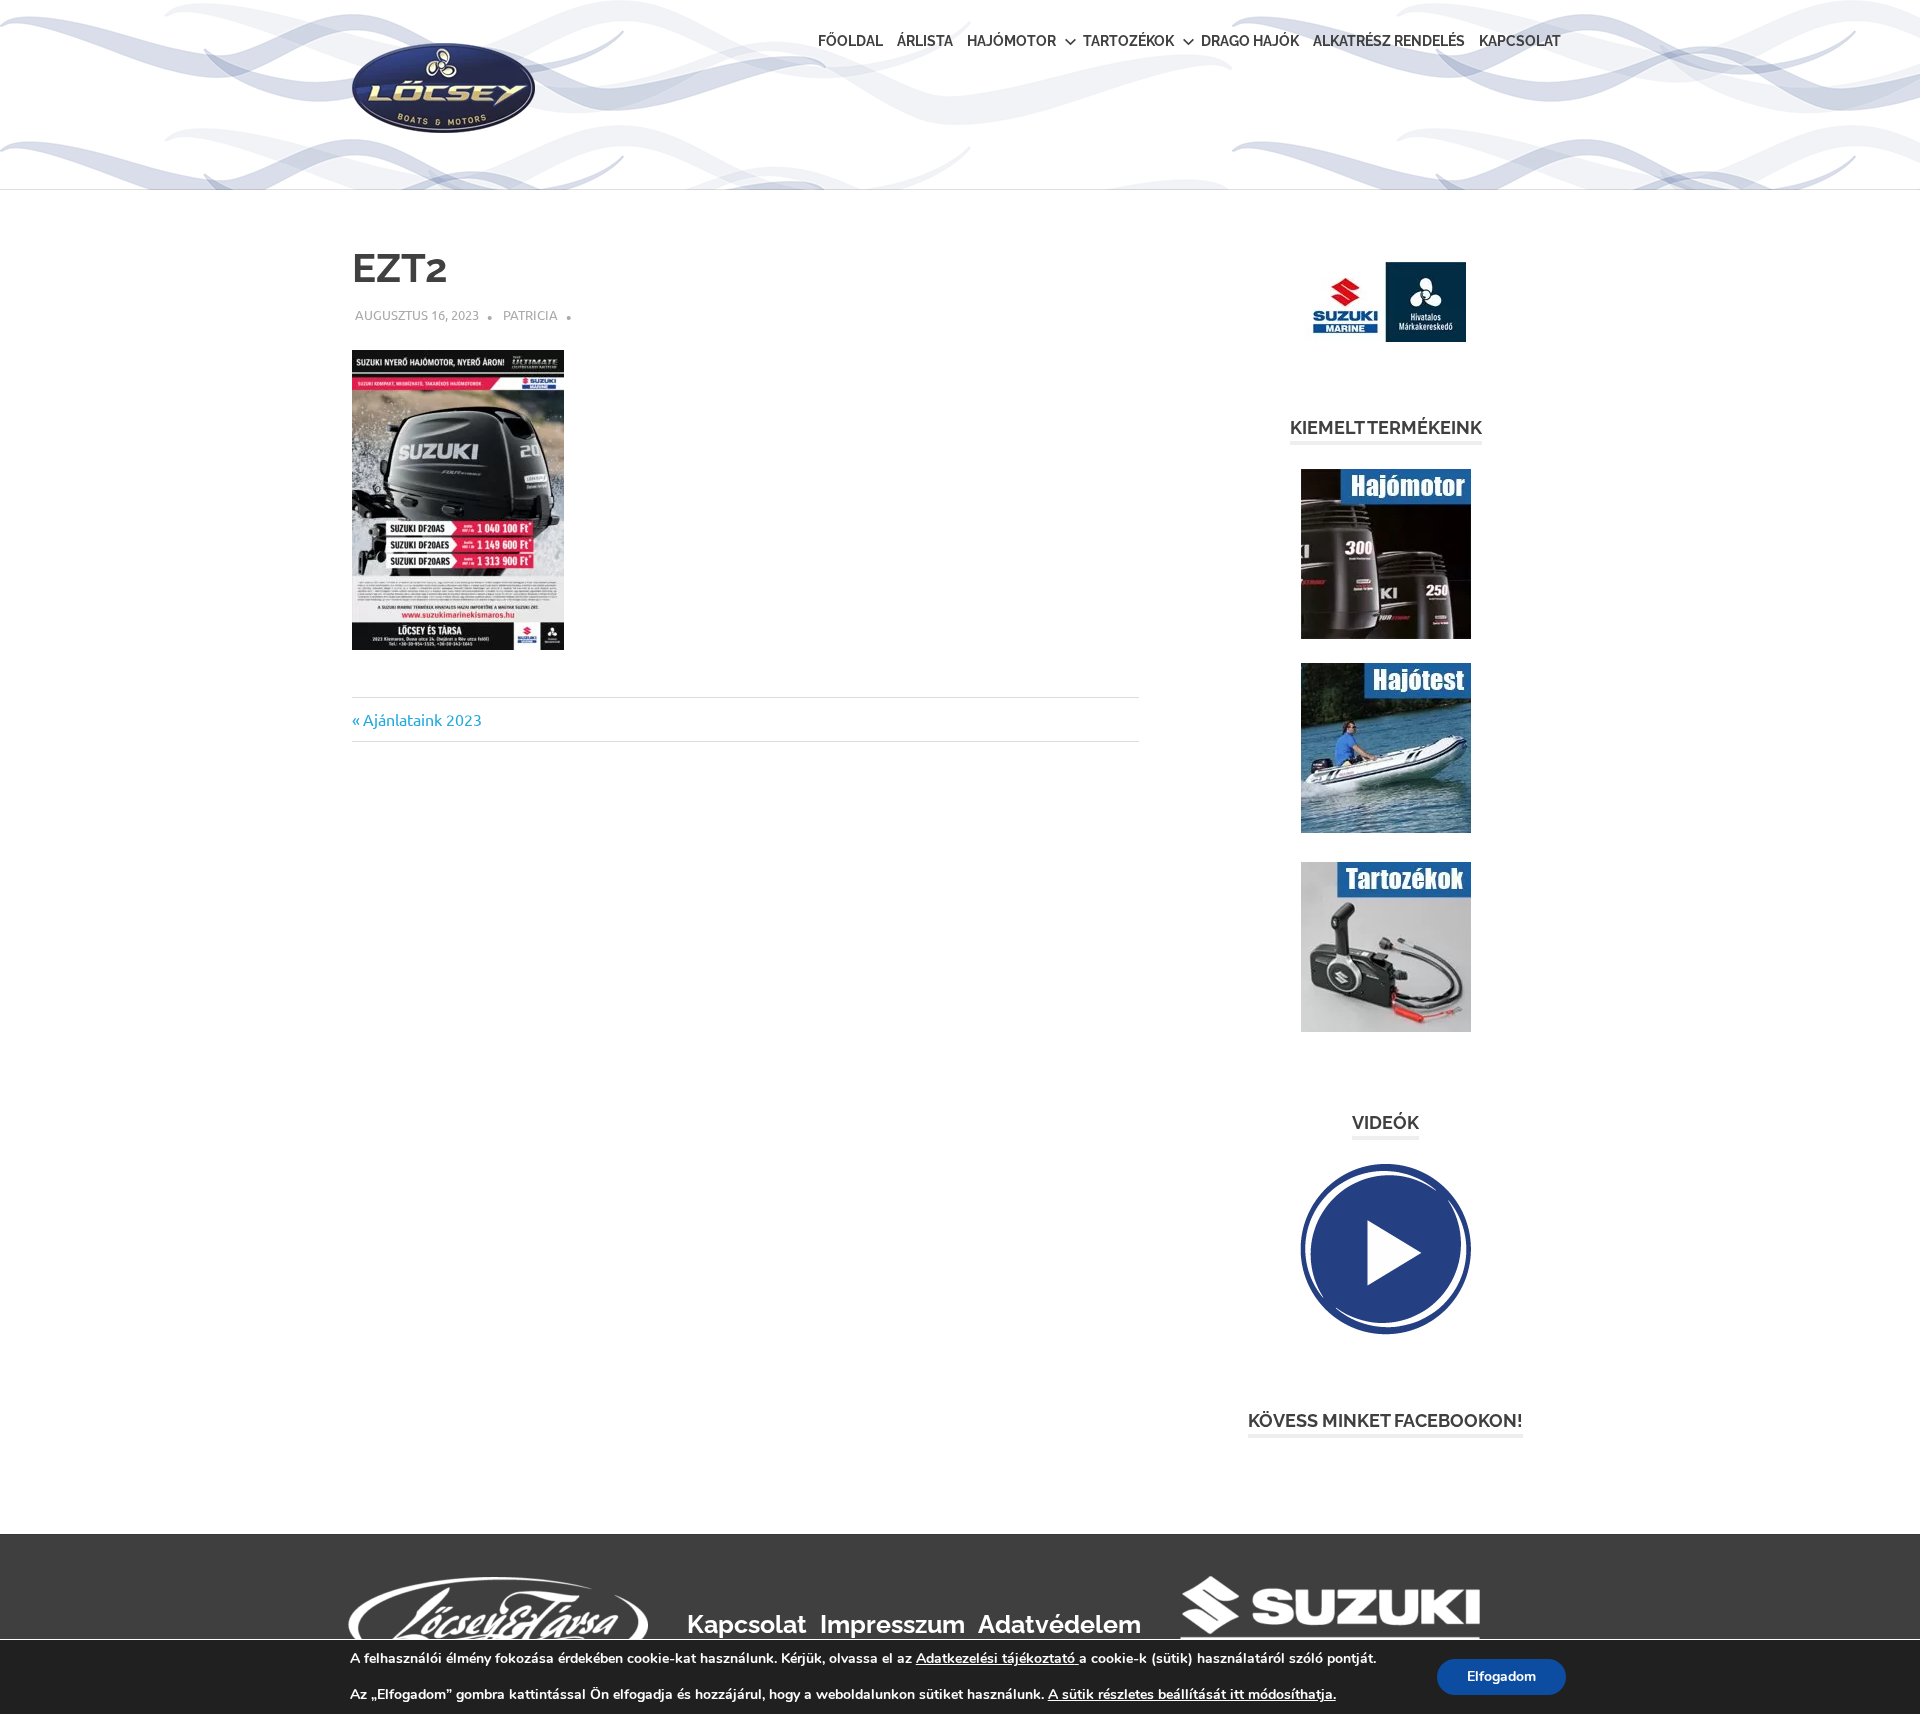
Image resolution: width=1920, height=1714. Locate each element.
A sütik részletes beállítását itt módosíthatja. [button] (1192, 1694)
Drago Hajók (1250, 41)
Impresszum (892, 1624)
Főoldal (850, 41)
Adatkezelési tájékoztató (995, 1658)
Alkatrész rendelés (1389, 41)
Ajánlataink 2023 (422, 719)
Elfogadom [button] (1501, 1676)
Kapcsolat (1520, 41)
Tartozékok (1128, 41)
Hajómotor (1011, 41)
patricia (530, 314)
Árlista (925, 41)
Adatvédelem (1059, 1624)
